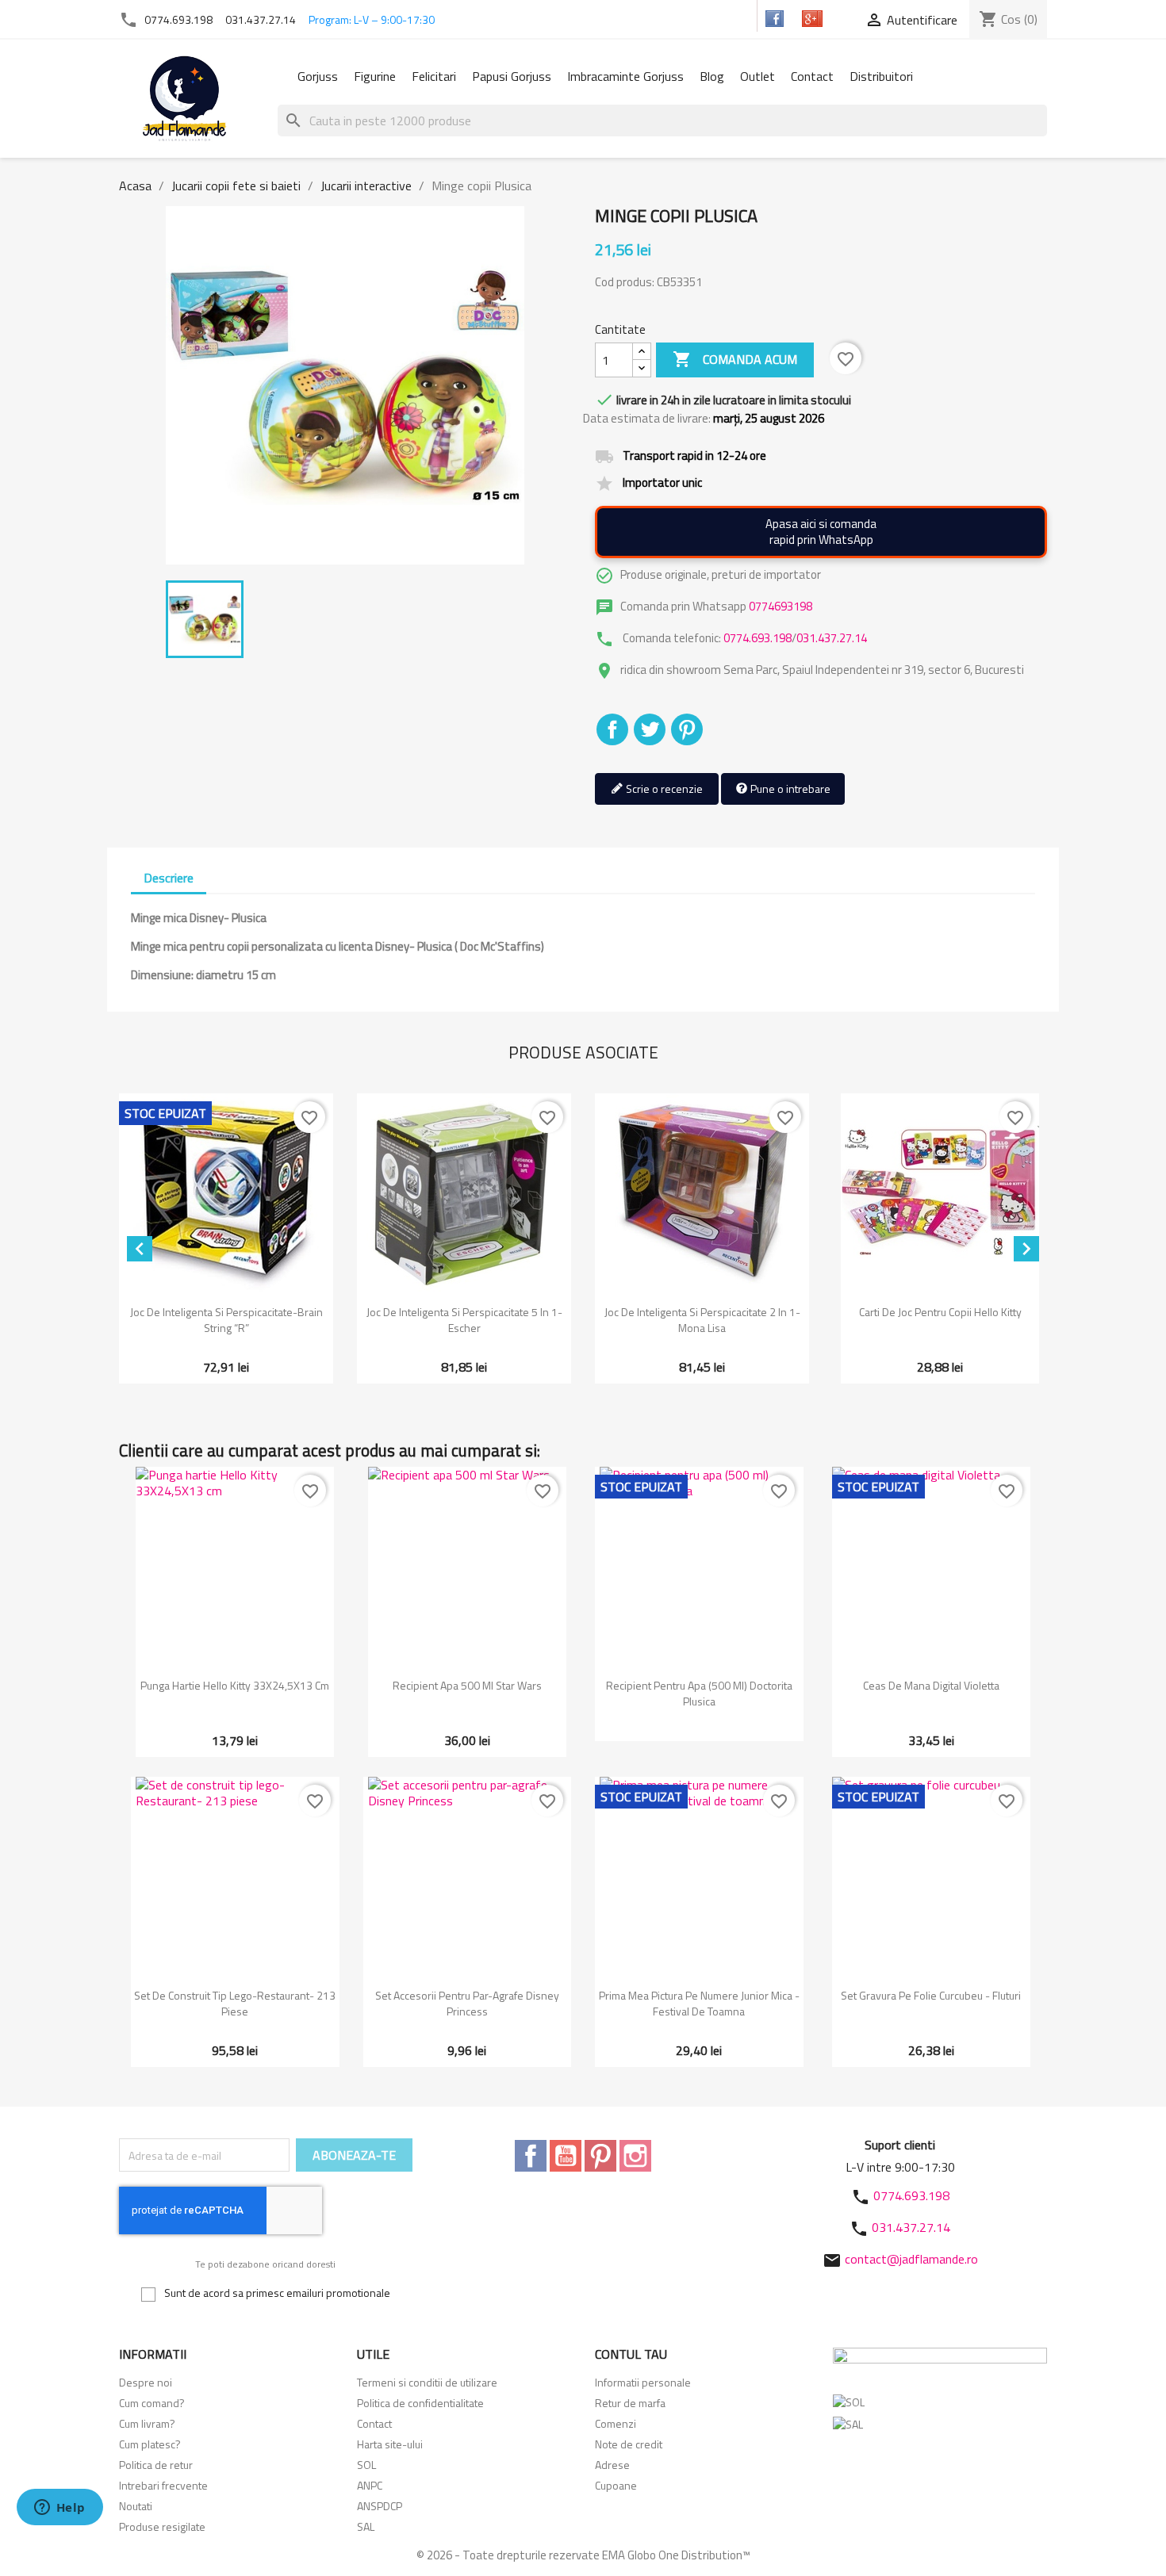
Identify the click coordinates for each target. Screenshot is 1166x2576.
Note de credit (629, 2444)
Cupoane (616, 2485)
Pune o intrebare (789, 788)
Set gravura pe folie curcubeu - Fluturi (931, 1995)
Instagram (635, 2156)
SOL (366, 2465)
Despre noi (146, 2382)
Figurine (375, 76)
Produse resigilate (162, 2526)
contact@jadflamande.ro (911, 2259)
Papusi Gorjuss (512, 76)
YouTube (566, 2156)
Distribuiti (612, 729)
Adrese (612, 2465)
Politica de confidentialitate (420, 2403)
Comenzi (616, 2423)
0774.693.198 (178, 19)
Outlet (758, 76)
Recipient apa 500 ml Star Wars (467, 1685)
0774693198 (781, 606)
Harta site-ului (390, 2444)
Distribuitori (881, 76)
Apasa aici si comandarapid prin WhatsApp (821, 532)
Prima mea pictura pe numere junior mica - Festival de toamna (699, 2003)
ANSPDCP (380, 2506)
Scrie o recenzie (663, 788)
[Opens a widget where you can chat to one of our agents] (59, 2509)
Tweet (650, 729)
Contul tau (631, 2354)
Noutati (136, 2506)
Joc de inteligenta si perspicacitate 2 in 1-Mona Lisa (702, 1320)
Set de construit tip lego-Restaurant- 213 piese (235, 2003)
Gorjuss (318, 76)
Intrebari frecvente (163, 2485)
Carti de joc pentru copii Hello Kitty (940, 1312)
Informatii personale (643, 2382)
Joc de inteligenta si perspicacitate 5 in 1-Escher (464, 1320)
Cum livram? (147, 2423)
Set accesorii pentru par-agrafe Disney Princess (467, 2003)
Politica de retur (156, 2465)
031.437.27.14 (261, 19)
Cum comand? (152, 2403)
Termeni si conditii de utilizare (427, 2382)
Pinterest (687, 729)
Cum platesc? (150, 2444)
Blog (712, 76)
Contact (812, 76)
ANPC (370, 2485)
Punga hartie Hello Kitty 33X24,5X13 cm (235, 1685)
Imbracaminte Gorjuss (625, 76)
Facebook (531, 2156)
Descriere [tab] (169, 878)
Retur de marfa (630, 2403)
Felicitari (434, 76)
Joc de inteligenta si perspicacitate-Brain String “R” (226, 1320)
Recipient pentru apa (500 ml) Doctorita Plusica (699, 1693)
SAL (366, 2526)
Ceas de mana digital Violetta (931, 1685)
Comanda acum (735, 359)
